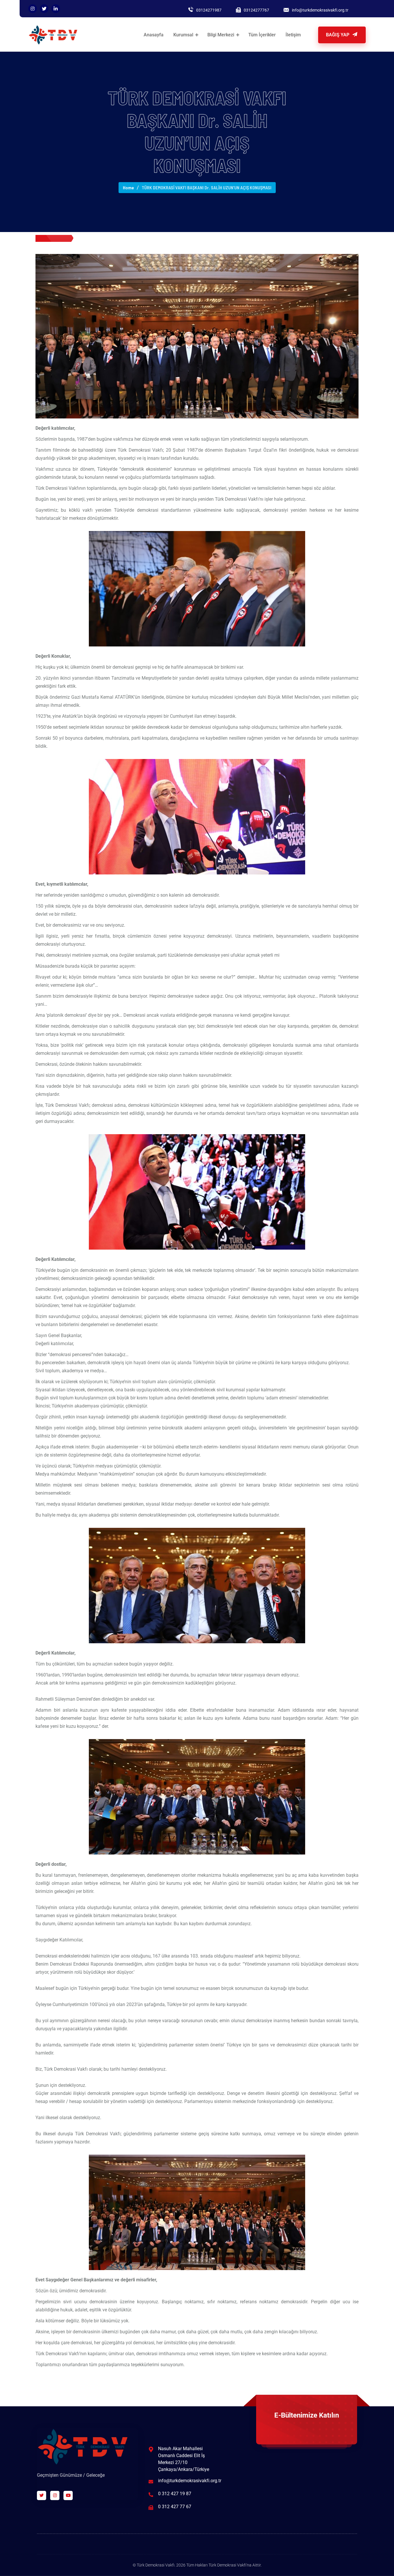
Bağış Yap (338, 35)
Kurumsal (183, 35)
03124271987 (209, 10)
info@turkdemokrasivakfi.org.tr (320, 10)
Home (128, 187)
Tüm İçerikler (262, 35)
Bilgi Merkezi (221, 35)
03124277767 (256, 10)
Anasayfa (154, 35)
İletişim (293, 35)
